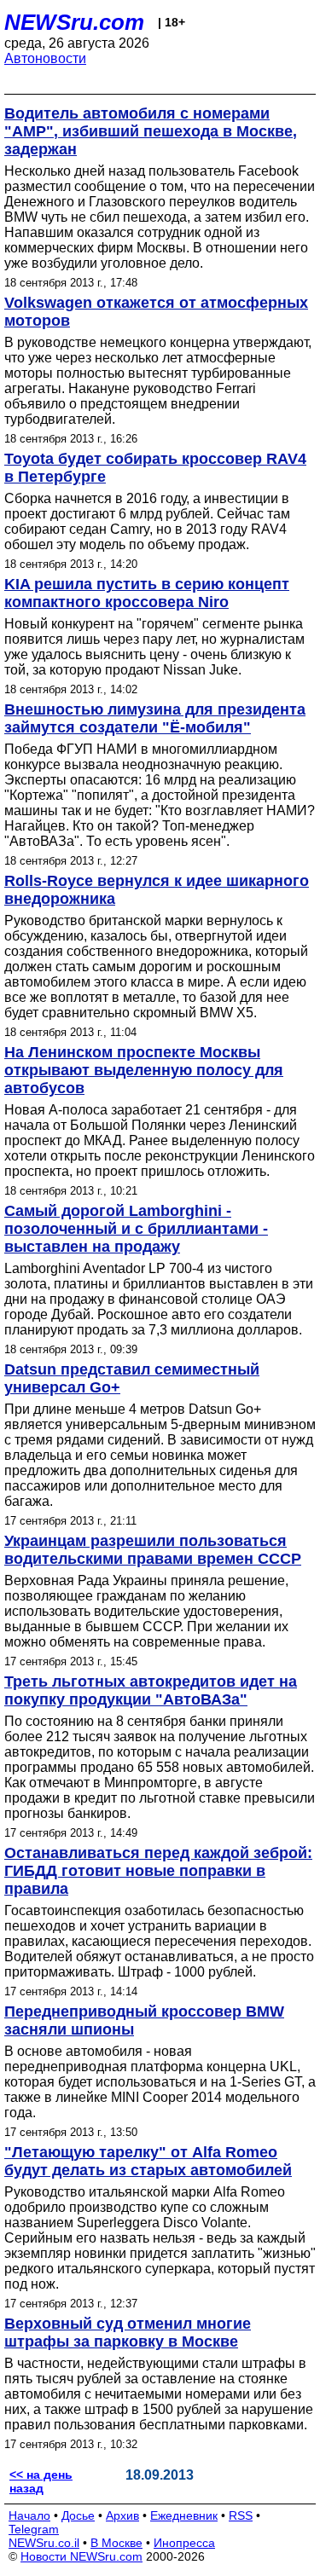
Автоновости (45, 58)
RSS (241, 2515)
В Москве (116, 2543)
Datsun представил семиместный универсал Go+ (132, 1378)
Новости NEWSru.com (81, 2556)
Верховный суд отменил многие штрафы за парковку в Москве (128, 2333)
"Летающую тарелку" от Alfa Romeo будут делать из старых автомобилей (148, 2161)
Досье (78, 2515)
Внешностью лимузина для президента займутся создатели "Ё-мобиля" (155, 718)
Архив (122, 2515)
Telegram (34, 2529)
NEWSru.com (74, 22)
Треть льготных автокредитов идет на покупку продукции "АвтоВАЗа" (151, 1690)
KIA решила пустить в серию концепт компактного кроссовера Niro (147, 593)
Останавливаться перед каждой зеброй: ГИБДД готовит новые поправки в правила (158, 1871)
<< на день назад (41, 2481)
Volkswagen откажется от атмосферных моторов (156, 312)
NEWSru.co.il (44, 2543)
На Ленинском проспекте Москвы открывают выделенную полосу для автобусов (144, 1070)
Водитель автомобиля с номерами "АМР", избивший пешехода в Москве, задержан (151, 131)
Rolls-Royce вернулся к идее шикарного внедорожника (157, 890)
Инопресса (184, 2543)
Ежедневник (184, 2515)
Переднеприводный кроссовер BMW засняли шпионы (144, 2020)
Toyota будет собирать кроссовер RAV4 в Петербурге (155, 468)
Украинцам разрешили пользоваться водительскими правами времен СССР (153, 1550)
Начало (29, 2515)
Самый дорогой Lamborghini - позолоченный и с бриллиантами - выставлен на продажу (136, 1229)
